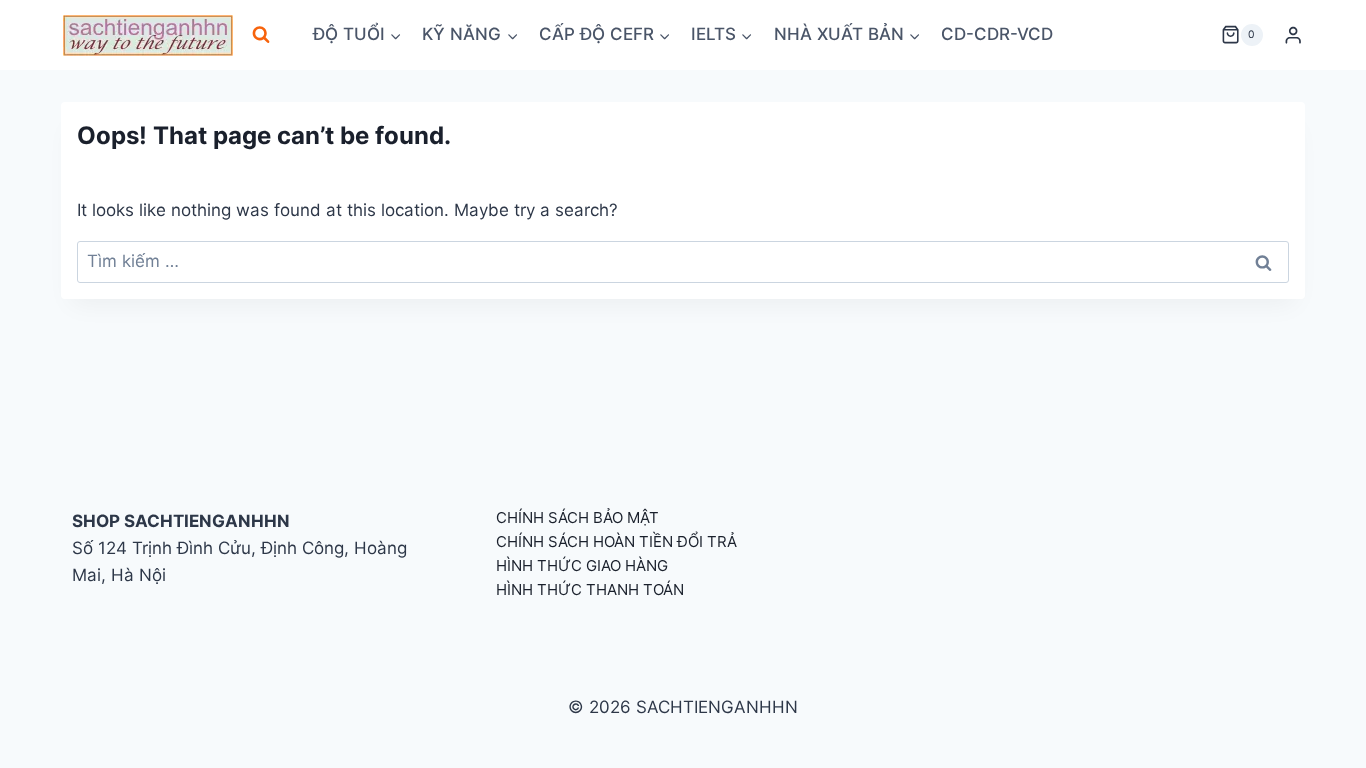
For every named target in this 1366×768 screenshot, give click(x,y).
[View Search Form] (261, 35)
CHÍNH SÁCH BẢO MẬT (577, 517)
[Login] (1293, 35)
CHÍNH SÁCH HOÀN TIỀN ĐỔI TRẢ (616, 541)
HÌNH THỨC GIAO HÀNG (582, 565)
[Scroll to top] (1318, 730)
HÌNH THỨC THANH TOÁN (590, 589)
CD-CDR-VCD (997, 34)
